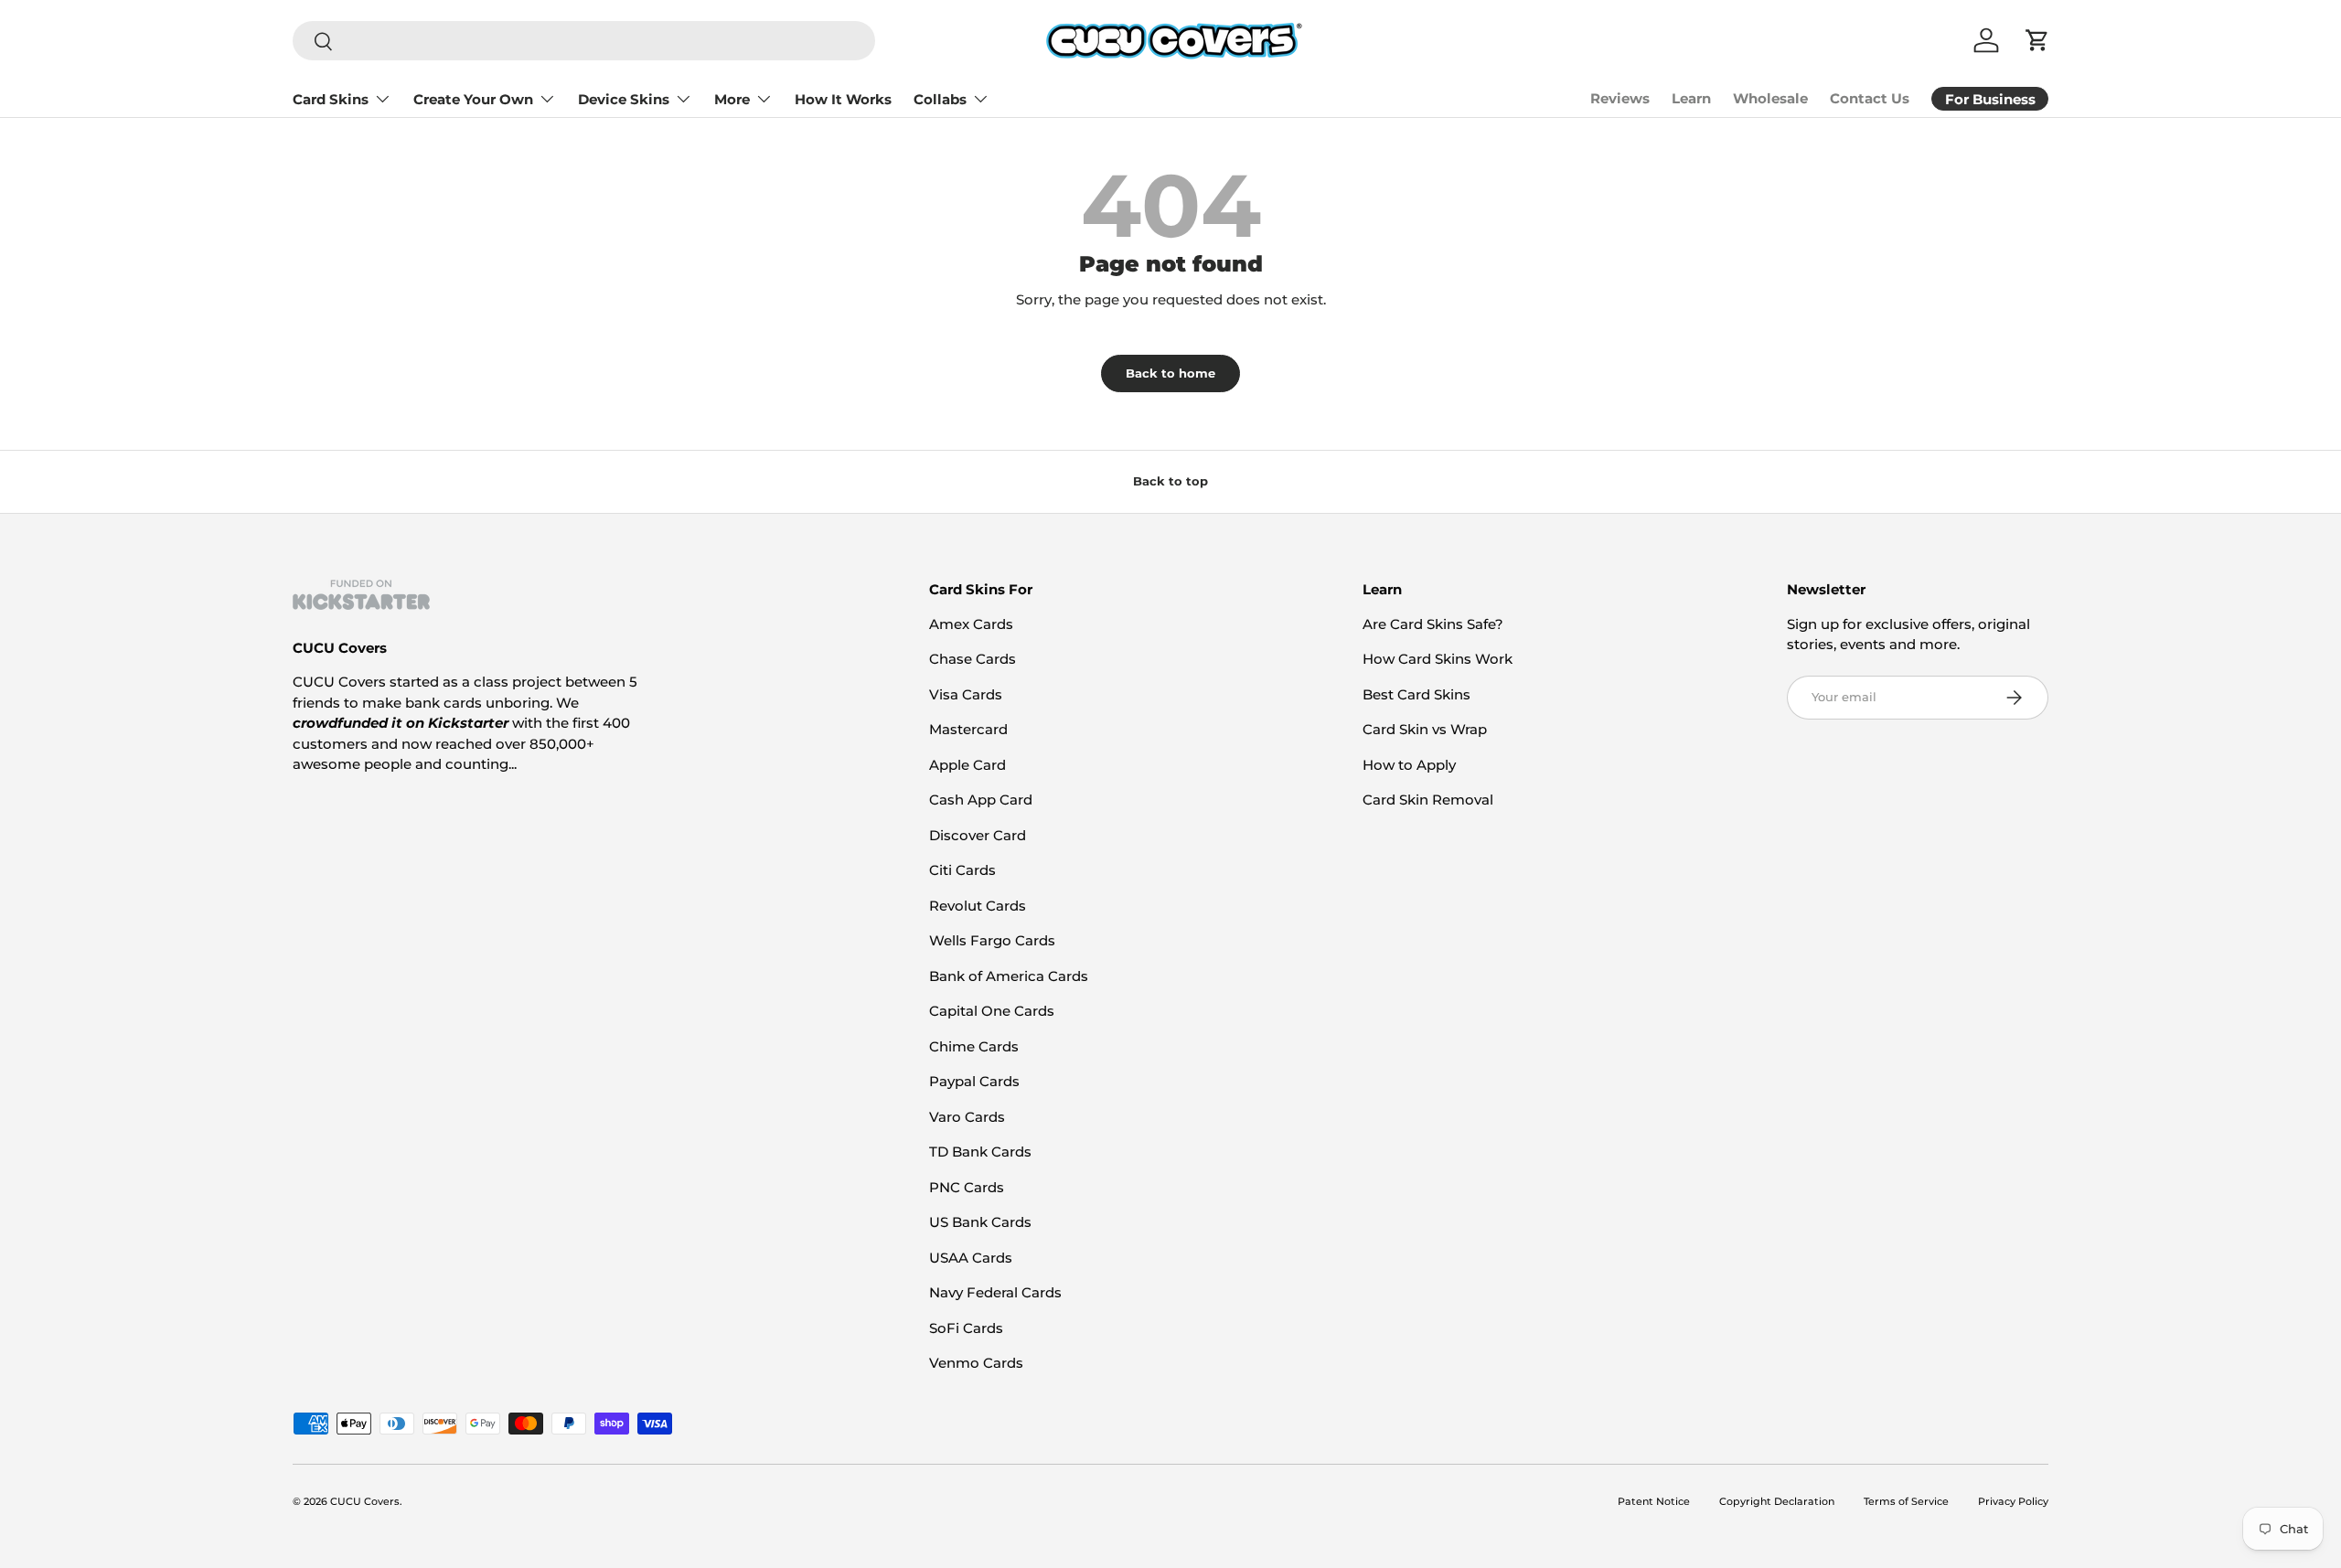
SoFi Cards (966, 1328)
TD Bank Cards (980, 1152)
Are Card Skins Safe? (1433, 624)
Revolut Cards (978, 906)
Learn (1691, 98)
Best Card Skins (1416, 694)
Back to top (1170, 481)
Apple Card (967, 765)
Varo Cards (967, 1117)
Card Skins (331, 99)
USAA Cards (971, 1258)
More (732, 99)
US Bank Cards (980, 1222)
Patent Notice (1654, 1501)
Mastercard (968, 729)
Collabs (940, 99)
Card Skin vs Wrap (1425, 729)
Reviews (1620, 98)
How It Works (843, 99)
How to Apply (1409, 765)
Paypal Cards (974, 1081)
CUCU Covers (365, 1501)
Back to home (1170, 373)
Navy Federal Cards (995, 1292)
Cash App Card (981, 800)
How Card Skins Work (1438, 659)
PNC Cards (967, 1187)
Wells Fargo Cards (992, 940)
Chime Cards (974, 1046)
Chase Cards (973, 659)
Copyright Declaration (1777, 1501)
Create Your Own (473, 99)
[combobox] (584, 41)
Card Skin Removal (1428, 800)
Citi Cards (962, 870)
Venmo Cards (976, 1363)
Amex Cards (971, 624)
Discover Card (978, 835)
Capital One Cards (992, 1011)
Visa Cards (966, 694)
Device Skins (624, 99)
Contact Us (1870, 98)
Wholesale (1770, 98)
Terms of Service (1906, 1501)
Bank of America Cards (1009, 976)
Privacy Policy (2013, 1501)
